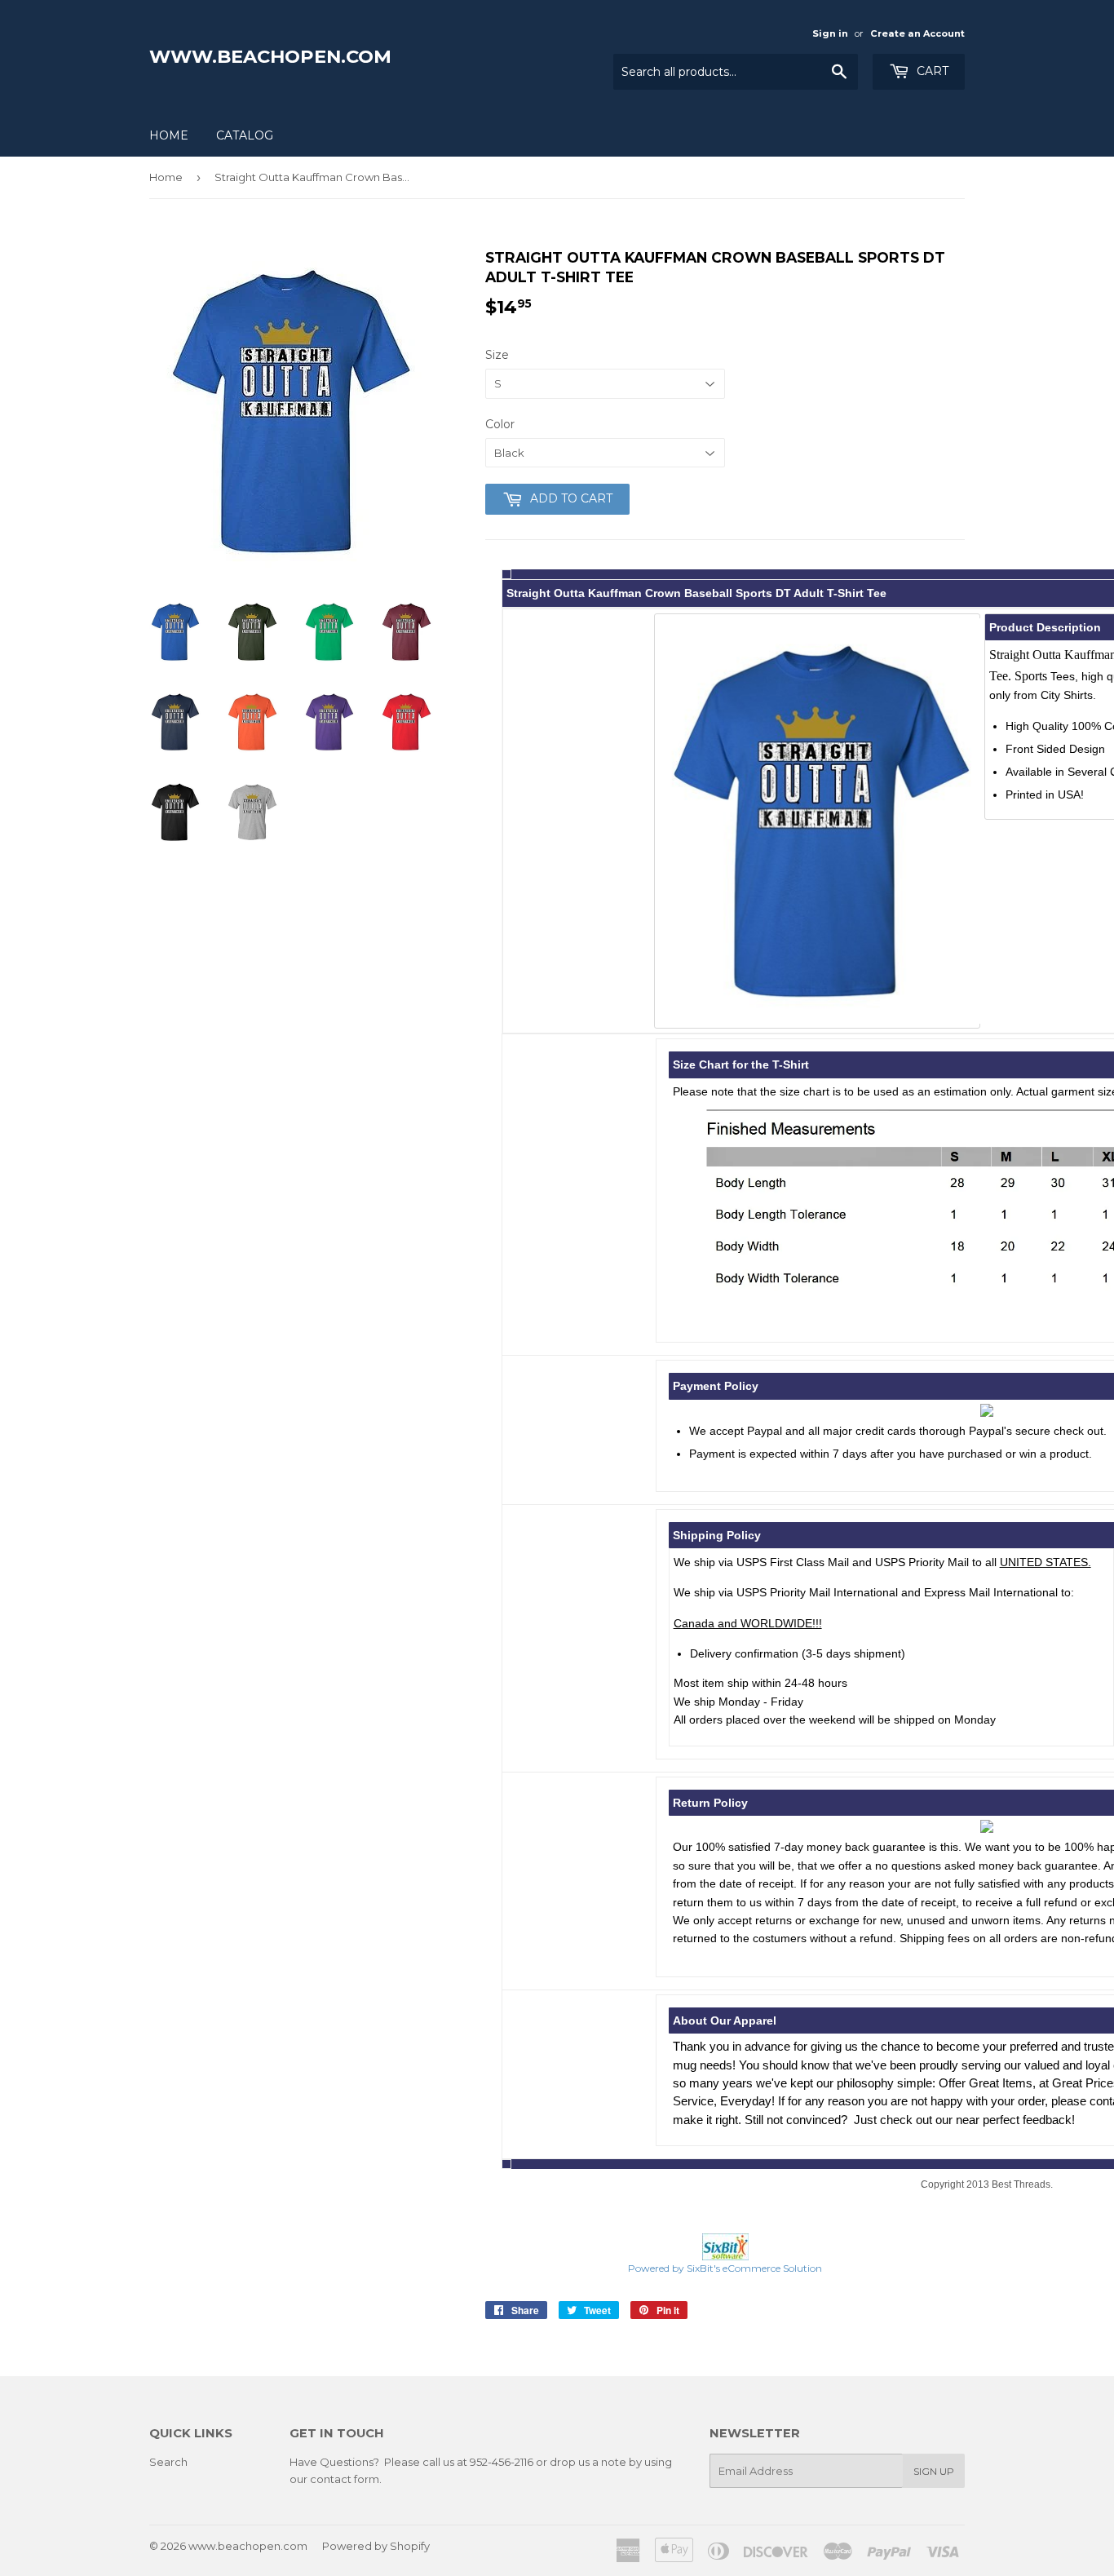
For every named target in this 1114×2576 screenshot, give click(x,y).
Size (497, 355)
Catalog (245, 135)
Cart (931, 71)
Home (169, 135)
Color (500, 424)
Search (168, 2462)
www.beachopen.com (270, 56)
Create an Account (917, 33)
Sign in (830, 33)
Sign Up (934, 2471)
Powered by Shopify (376, 2546)
